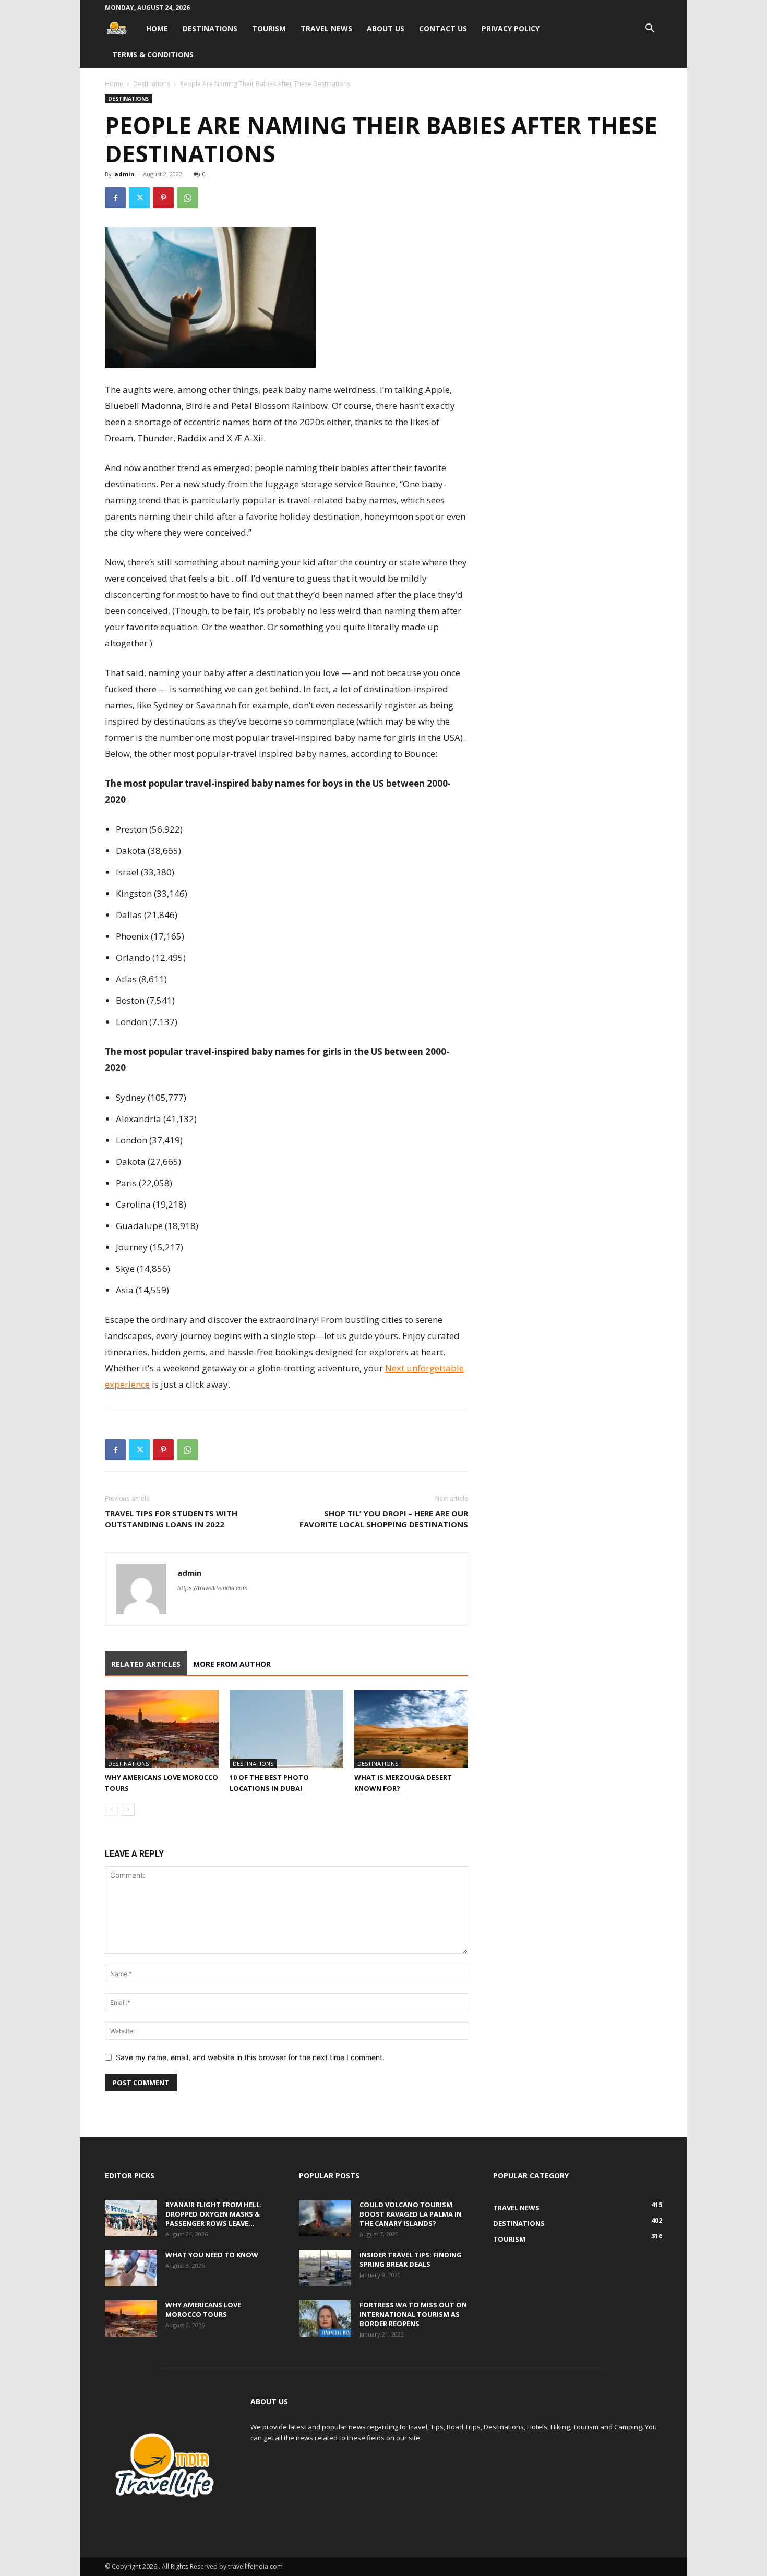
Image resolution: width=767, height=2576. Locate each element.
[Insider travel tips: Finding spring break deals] (325, 2268)
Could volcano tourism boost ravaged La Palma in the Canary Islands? (411, 2214)
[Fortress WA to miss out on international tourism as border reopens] (325, 2318)
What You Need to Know (212, 2255)
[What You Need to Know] (131, 2268)
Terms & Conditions (153, 55)
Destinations (210, 28)
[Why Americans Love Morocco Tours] (162, 1729)
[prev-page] (111, 1809)
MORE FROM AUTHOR (232, 1664)
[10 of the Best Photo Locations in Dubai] (286, 1729)
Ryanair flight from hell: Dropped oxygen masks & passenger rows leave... (214, 2214)
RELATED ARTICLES (146, 1664)
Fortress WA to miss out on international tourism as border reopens (413, 2314)
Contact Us (443, 28)
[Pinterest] (163, 198)
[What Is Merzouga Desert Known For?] (411, 1729)
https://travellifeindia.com (213, 1588)
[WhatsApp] (187, 198)
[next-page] (128, 1809)
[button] (650, 29)
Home (157, 28)
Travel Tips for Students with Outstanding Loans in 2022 (171, 1519)
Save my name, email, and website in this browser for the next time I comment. (250, 2057)
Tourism (269, 28)
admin (124, 174)
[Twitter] (139, 198)
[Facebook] (115, 198)
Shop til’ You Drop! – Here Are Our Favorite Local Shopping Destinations (384, 1519)
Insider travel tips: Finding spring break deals (411, 2259)
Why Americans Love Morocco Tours (203, 2309)
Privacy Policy (511, 28)
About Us (386, 28)
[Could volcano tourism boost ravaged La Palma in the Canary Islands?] (325, 2218)
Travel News (326, 28)
